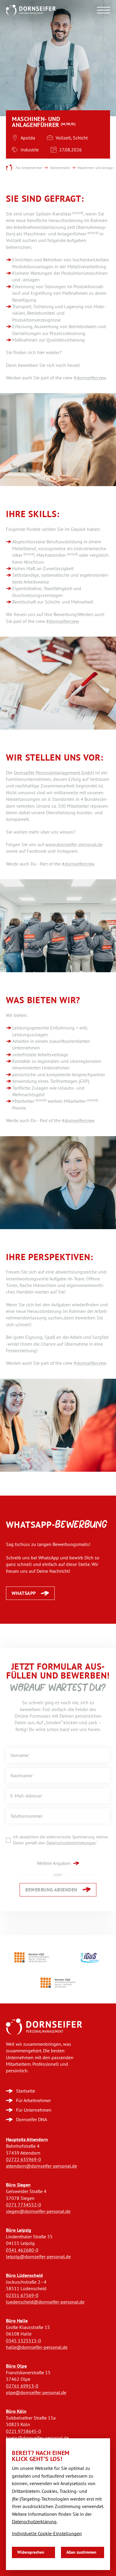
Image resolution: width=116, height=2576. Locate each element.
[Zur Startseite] (44, 2027)
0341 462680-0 (22, 2250)
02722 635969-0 (23, 2159)
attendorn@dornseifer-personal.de (41, 2166)
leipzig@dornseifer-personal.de (38, 2257)
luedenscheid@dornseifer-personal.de (45, 2302)
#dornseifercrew (90, 378)
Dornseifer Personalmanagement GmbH (54, 773)
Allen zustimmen (81, 2552)
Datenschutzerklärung (34, 2522)
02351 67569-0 (22, 2295)
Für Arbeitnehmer (29, 168)
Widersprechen (31, 2552)
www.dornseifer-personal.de (74, 845)
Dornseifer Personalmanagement (9, 168)
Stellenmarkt (60, 168)
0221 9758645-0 (23, 2431)
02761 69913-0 (22, 2386)
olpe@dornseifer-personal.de (36, 2393)
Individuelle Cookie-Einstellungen (47, 2534)
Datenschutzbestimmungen (71, 1843)
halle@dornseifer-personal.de (37, 2347)
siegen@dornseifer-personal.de (38, 2211)
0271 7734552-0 (23, 2205)
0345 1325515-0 (23, 2341)
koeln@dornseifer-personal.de (37, 2438)
